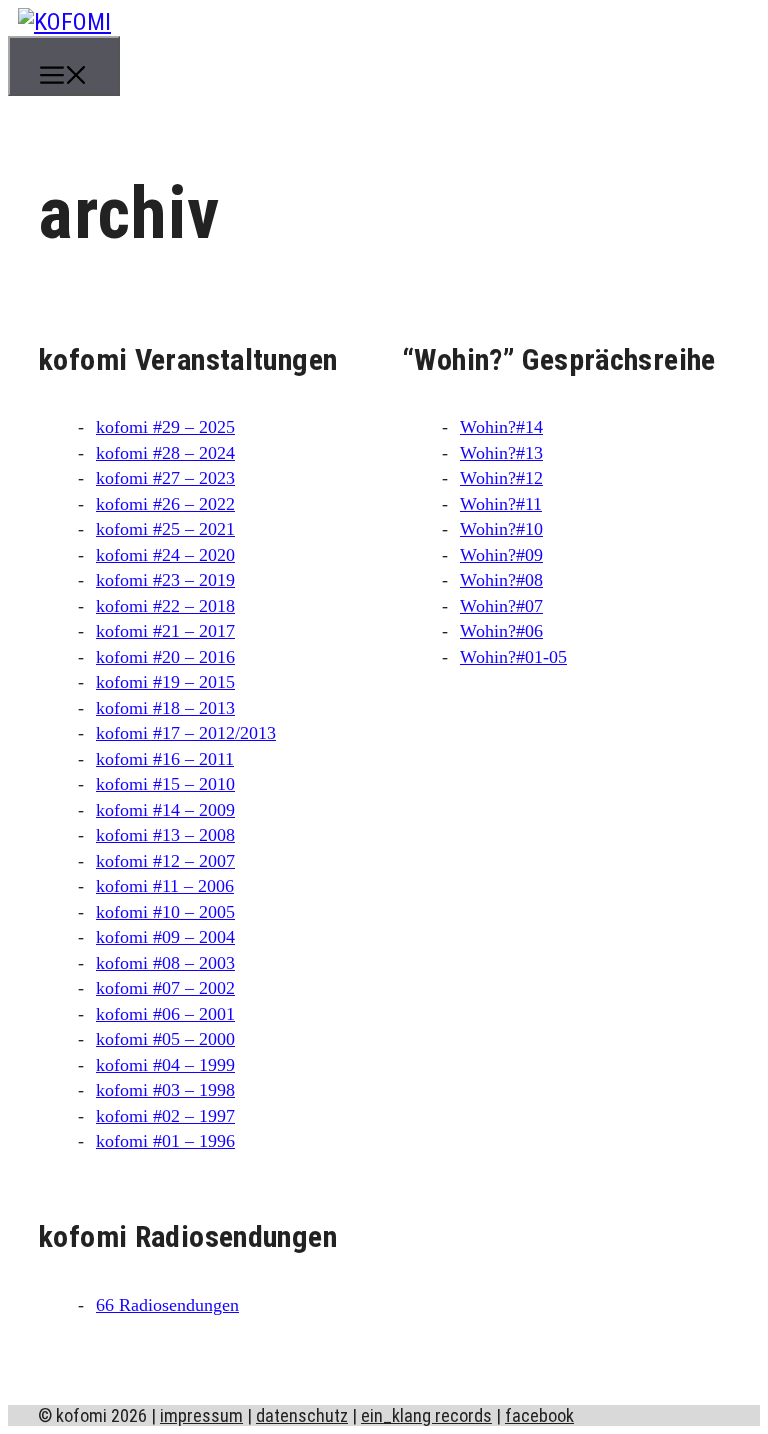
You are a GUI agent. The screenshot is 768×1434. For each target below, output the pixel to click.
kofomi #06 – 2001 (165, 1014)
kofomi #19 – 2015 (165, 682)
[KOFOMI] (64, 22)
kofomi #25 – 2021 (165, 529)
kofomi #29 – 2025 (165, 427)
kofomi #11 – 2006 (165, 886)
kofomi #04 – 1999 (165, 1065)
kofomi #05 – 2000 (165, 1039)
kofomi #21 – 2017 (165, 631)
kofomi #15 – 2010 (165, 784)
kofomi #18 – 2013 (165, 708)
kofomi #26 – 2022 (165, 504)
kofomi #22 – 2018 (165, 606)
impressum (201, 1415)
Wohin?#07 (501, 606)
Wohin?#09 (501, 555)
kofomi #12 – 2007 (165, 861)
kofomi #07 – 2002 (165, 988)
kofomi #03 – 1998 (165, 1090)
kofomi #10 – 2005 (165, 912)
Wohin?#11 (501, 504)
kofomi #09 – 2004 (165, 937)
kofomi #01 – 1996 (165, 1141)
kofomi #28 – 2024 (165, 453)
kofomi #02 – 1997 (165, 1116)
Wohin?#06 (501, 631)
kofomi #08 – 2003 (165, 963)
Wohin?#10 (501, 529)
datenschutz (302, 1415)
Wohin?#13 (501, 453)
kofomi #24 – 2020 (165, 555)
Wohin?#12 (501, 478)
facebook (539, 1415)
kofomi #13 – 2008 (165, 835)
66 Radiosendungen (167, 1305)
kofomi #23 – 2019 (165, 580)
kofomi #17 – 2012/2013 (186, 733)
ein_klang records (426, 1415)
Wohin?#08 (501, 580)
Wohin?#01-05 (513, 657)
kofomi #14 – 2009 (165, 810)
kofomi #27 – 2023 (165, 478)
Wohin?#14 (501, 427)
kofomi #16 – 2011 (165, 759)
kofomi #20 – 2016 (165, 657)
